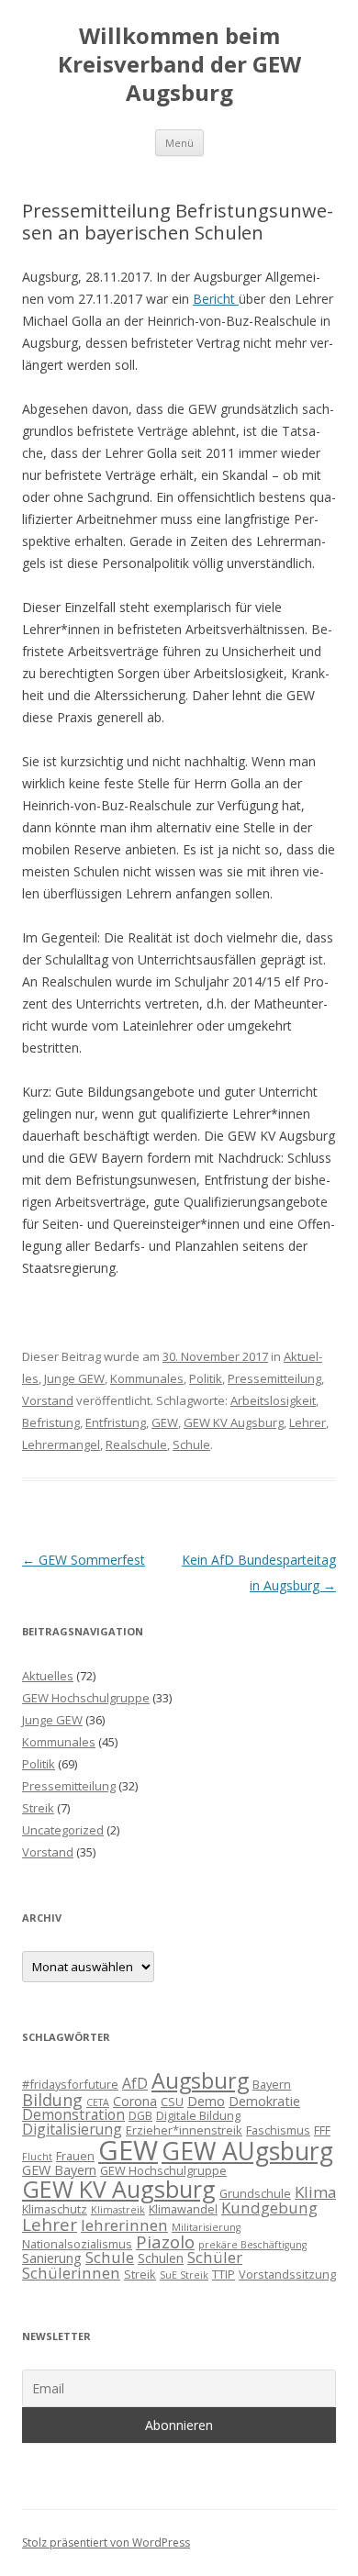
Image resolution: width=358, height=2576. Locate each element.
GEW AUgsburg (247, 2151)
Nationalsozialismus (77, 2244)
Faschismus (278, 2130)
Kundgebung (269, 2208)
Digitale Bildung (198, 2115)
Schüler (215, 2257)
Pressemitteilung (274, 1378)
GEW (165, 1422)
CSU (172, 2102)
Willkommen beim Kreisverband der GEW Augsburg (179, 65)
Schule (191, 1444)
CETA (98, 2102)
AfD (135, 2083)
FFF (322, 2130)
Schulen (161, 2258)
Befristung (51, 1422)
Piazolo (165, 2241)
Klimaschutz (55, 2209)
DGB (140, 2115)
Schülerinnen (71, 2273)
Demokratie (264, 2101)
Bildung (52, 2100)
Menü (179, 143)
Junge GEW (74, 1378)
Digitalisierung (72, 2129)
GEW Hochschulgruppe (86, 1698)
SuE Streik (184, 2275)
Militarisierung (206, 2227)
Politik (206, 1378)
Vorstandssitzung (287, 2274)
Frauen (75, 2156)
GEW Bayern (59, 2170)
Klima (315, 2192)
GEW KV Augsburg (234, 1422)
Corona (135, 2101)
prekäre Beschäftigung (252, 2245)
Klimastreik (118, 2210)
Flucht (37, 2157)
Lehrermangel (61, 1444)
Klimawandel (183, 2209)
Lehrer (308, 1422)
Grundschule (255, 2193)
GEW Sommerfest (84, 1560)
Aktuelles (48, 1676)
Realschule (136, 1444)
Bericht (216, 299)
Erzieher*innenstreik (184, 2130)
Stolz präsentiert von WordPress (106, 2543)
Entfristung (116, 1422)
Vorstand (48, 1400)
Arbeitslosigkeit (273, 1400)
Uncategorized (63, 1830)
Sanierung (52, 2258)
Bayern (272, 2084)
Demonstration (73, 2114)
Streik (38, 1808)
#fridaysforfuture (70, 2084)
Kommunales (147, 1378)
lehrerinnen (124, 2225)
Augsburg (200, 2080)
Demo (206, 2101)
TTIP (224, 2274)
